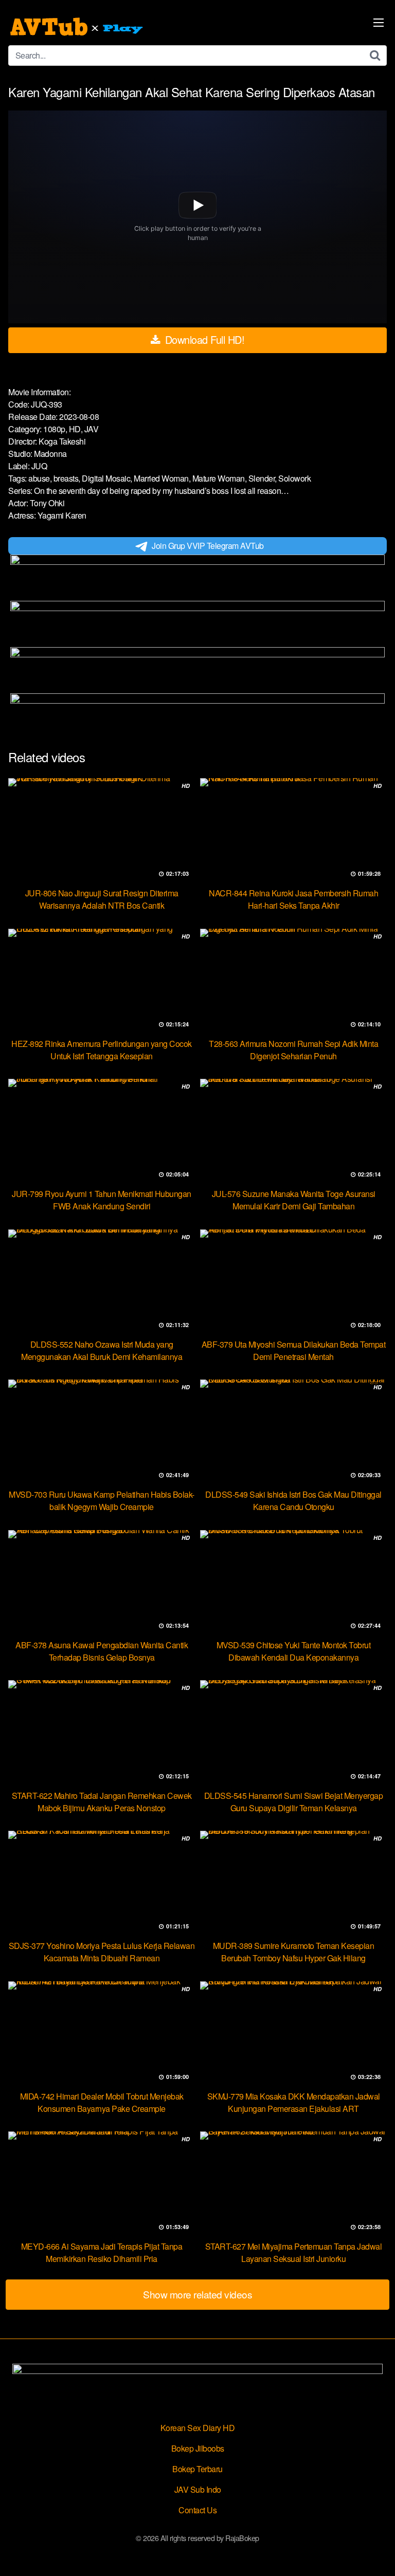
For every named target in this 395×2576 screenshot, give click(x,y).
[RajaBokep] (78, 27)
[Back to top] (377, 2553)
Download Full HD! (203, 339)
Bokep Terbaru (197, 2469)
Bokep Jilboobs (198, 2448)
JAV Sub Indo (198, 2489)
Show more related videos (197, 2294)
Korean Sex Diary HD (198, 2428)
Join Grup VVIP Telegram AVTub (208, 546)
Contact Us (197, 2510)
